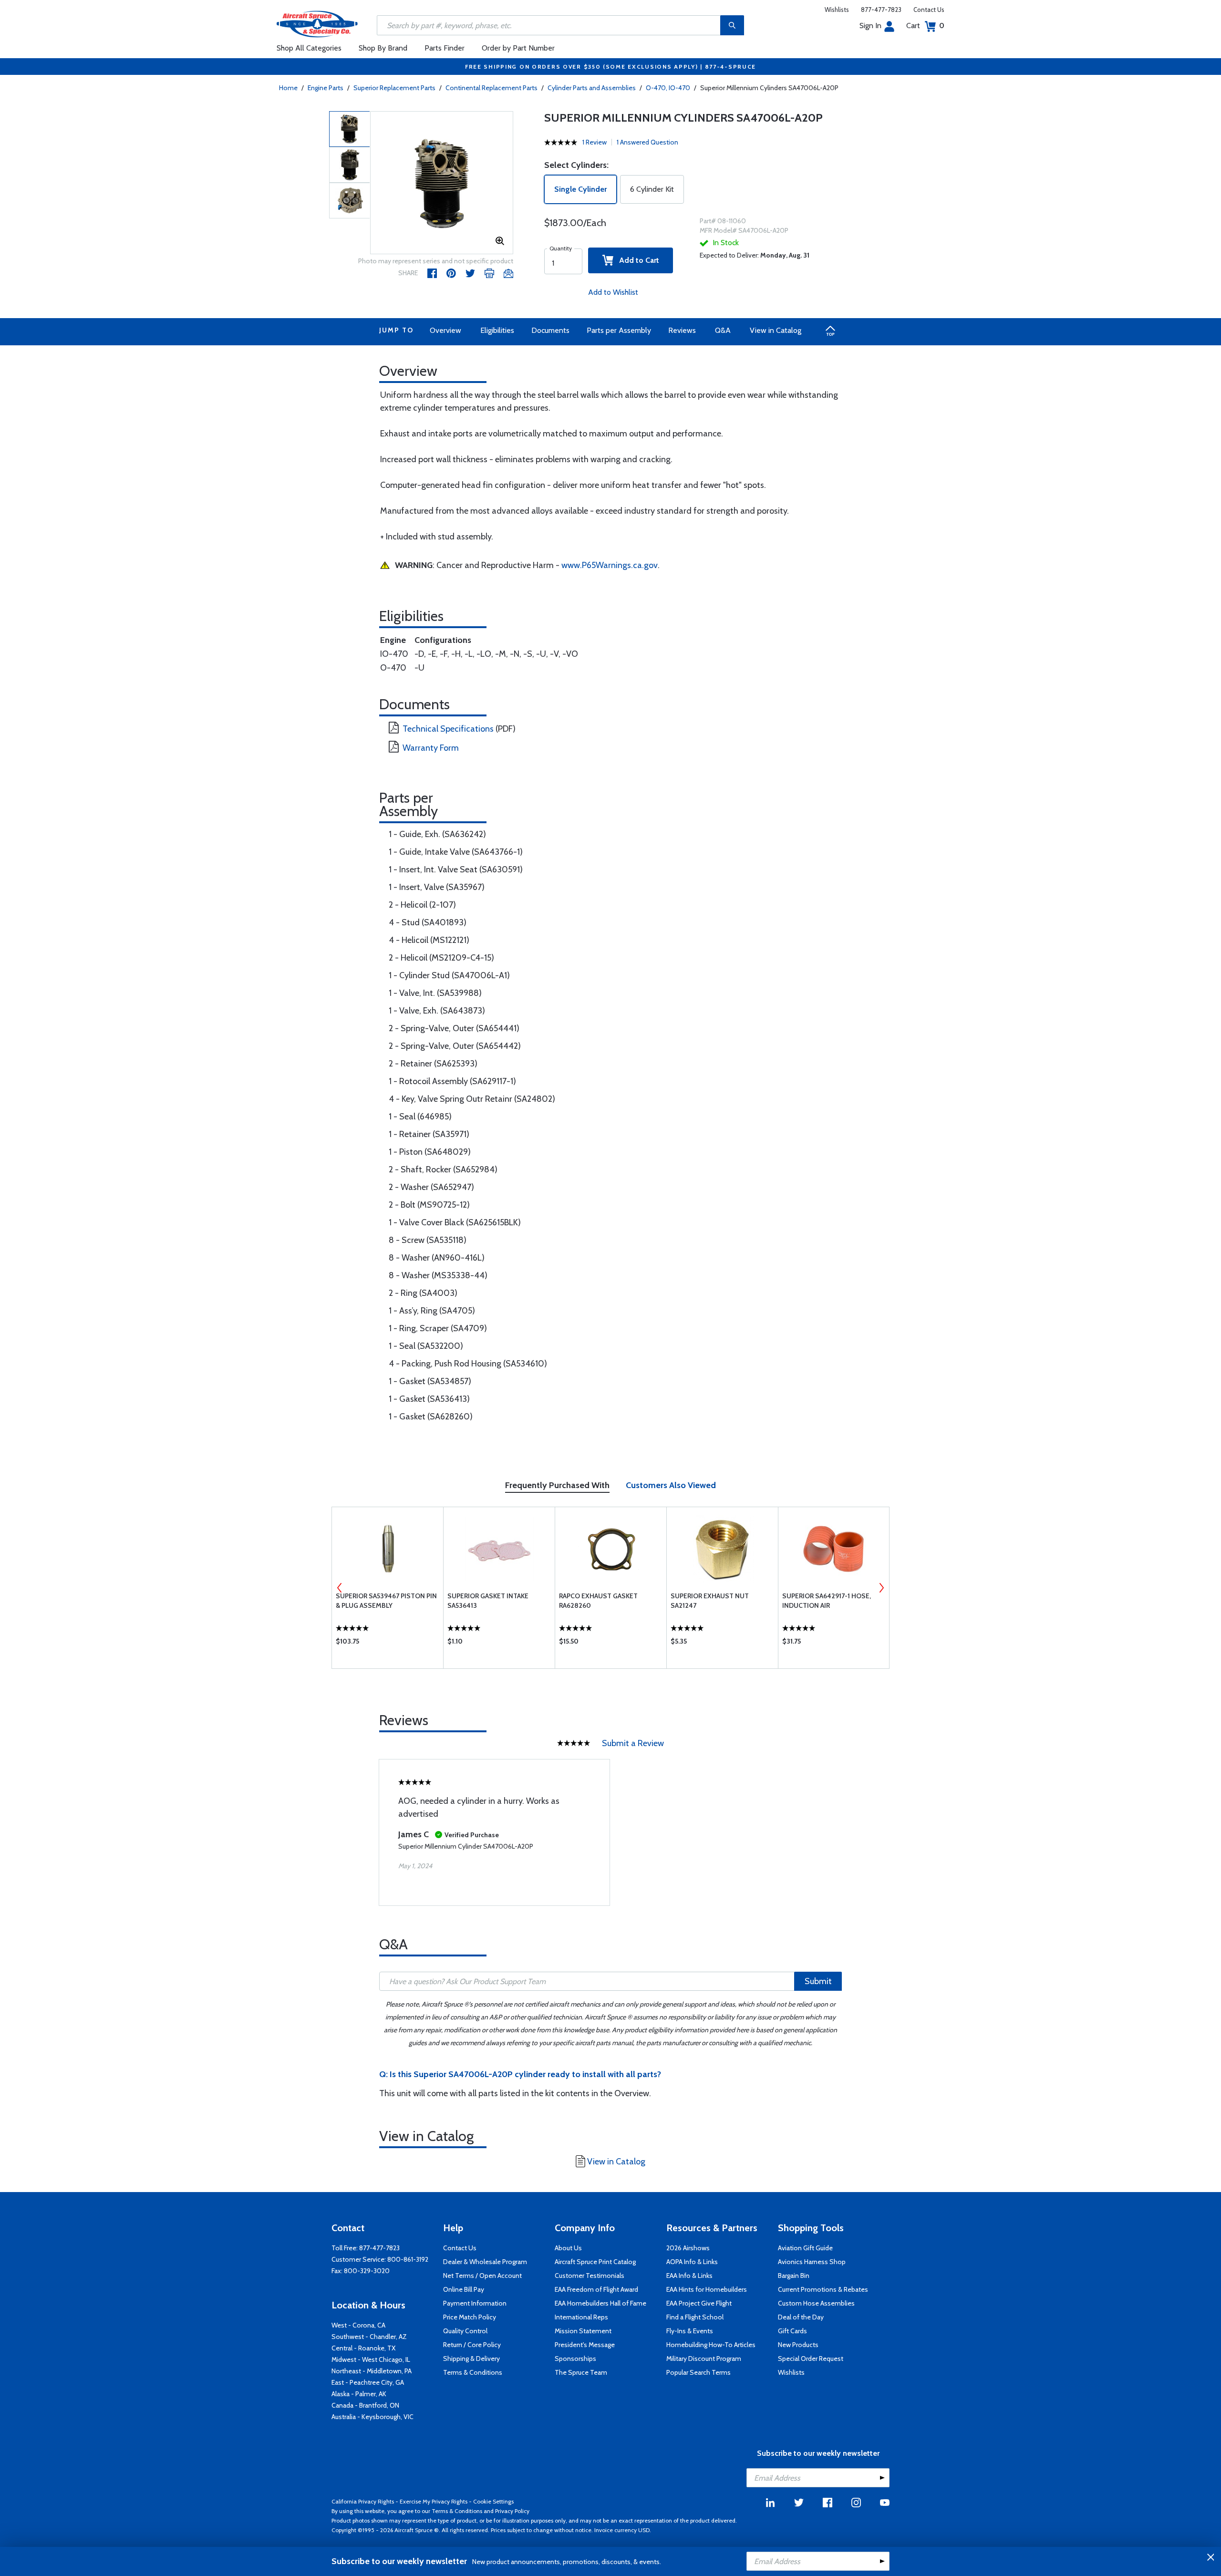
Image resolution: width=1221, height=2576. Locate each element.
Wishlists (837, 10)
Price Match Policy (470, 2317)
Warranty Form (431, 748)
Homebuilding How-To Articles (711, 2345)
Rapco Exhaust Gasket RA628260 (598, 1601)
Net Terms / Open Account (482, 2276)
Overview (445, 330)
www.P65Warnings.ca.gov (610, 565)
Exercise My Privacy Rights (434, 2501)
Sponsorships (575, 2359)
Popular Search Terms (698, 2372)
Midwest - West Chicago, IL (371, 2359)
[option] (442, 183)
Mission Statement (583, 2331)
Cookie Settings (493, 2501)
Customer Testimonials (590, 2276)
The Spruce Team (581, 2372)
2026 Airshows (688, 2248)
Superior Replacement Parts (394, 88)
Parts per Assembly (619, 330)
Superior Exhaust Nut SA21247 (710, 1601)
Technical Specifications (448, 729)
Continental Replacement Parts (492, 88)
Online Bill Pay (464, 2289)
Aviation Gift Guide (805, 2248)
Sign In (870, 26)
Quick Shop (388, 1644)
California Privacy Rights (363, 2501)
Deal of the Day (801, 2317)
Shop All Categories (309, 48)
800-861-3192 (408, 2259)
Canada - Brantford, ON (365, 2405)
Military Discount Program (704, 2359)
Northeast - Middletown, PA (372, 2371)
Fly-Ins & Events (690, 2331)
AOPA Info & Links (692, 2262)
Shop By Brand (383, 48)
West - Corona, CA (358, 2325)
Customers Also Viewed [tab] (671, 1485)
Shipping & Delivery (471, 2359)
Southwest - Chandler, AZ (369, 2337)
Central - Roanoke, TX (363, 2348)
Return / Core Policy (472, 2345)
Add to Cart (636, 260)
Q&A (723, 330)
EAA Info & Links (689, 2276)
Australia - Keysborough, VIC (373, 2417)
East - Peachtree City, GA (368, 2382)
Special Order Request (811, 2359)
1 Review (595, 142)
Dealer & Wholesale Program (485, 2262)
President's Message (585, 2345)
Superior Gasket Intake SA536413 (488, 1601)
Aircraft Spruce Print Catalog (595, 2262)
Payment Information (475, 2303)
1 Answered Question (647, 142)
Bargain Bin (794, 2276)
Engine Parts (326, 88)
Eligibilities (497, 330)
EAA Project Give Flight (699, 2303)
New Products (798, 2345)
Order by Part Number (518, 48)
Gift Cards (792, 2331)
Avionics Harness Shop (812, 2262)
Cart (925, 26)
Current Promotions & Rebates (823, 2289)
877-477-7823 (881, 10)
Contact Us (929, 10)
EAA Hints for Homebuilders (707, 2289)
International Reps (581, 2317)
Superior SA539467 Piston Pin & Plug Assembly (386, 1601)
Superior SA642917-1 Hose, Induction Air (827, 1601)
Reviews (682, 330)
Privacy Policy (512, 2511)
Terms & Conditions (473, 2372)
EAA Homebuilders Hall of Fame (600, 2303)
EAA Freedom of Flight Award (596, 2289)
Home (288, 88)
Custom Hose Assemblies (816, 2303)
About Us (568, 2248)
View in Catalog (776, 330)
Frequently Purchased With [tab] (557, 1485)
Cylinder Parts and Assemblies (592, 88)
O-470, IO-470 (668, 88)
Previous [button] (340, 1588)
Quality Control (465, 2331)
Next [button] (881, 1588)
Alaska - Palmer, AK (359, 2394)
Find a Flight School (695, 2317)
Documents (550, 330)
